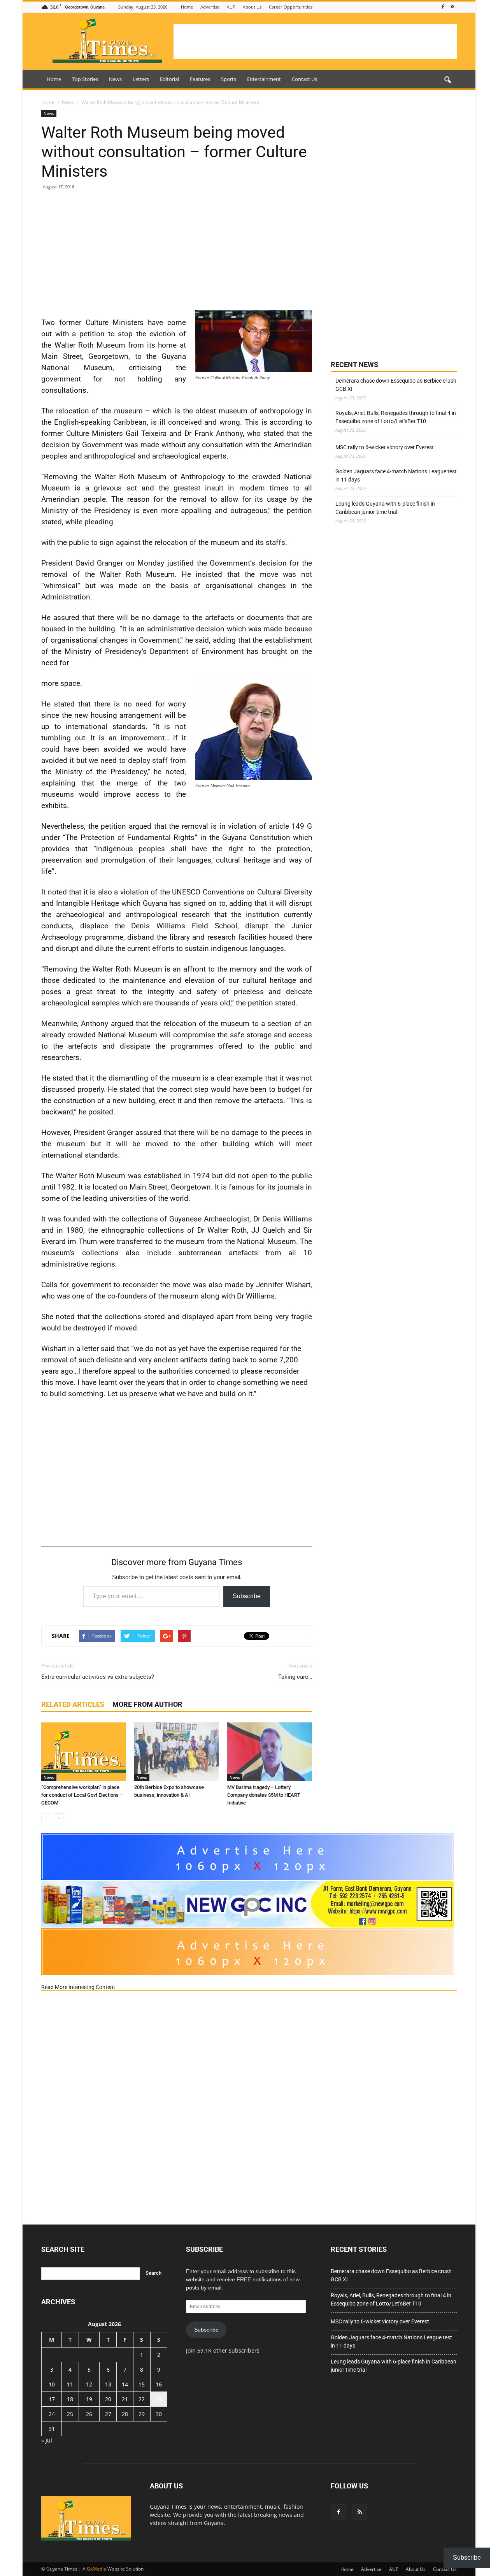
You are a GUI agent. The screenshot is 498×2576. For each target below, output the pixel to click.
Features (200, 79)
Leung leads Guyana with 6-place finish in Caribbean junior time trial (385, 508)
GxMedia (96, 2569)
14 (125, 2384)
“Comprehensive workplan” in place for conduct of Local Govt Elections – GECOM (82, 1795)
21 (125, 2399)
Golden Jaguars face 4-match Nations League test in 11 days (396, 475)
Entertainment (264, 79)
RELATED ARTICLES (73, 1704)
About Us (252, 7)
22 (142, 2399)
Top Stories (85, 79)
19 (89, 2399)
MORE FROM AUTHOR (147, 1704)
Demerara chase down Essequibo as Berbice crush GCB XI (396, 385)
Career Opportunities (291, 7)
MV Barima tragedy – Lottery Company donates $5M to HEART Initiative (264, 1795)
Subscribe (247, 1596)
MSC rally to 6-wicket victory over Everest (385, 447)
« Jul (47, 2440)
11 (70, 2384)
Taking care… (295, 1677)
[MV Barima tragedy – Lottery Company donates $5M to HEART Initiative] (270, 1752)
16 (159, 2384)
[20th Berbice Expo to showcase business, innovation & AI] (177, 1752)
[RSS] (452, 7)
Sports (229, 79)
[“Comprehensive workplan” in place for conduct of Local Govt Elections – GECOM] (84, 1752)
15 (142, 2384)
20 (108, 2399)
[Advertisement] (315, 41)
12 (89, 2384)
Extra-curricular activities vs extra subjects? (98, 1677)
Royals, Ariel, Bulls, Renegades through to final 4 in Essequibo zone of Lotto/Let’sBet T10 (396, 417)
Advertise (210, 7)
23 (159, 2399)
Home (187, 7)
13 (108, 2384)
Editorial (169, 79)
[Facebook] (443, 7)
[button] (447, 80)
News (115, 79)
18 (70, 2399)
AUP (231, 7)
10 (52, 2384)
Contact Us (304, 79)
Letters (141, 79)
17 (52, 2399)
